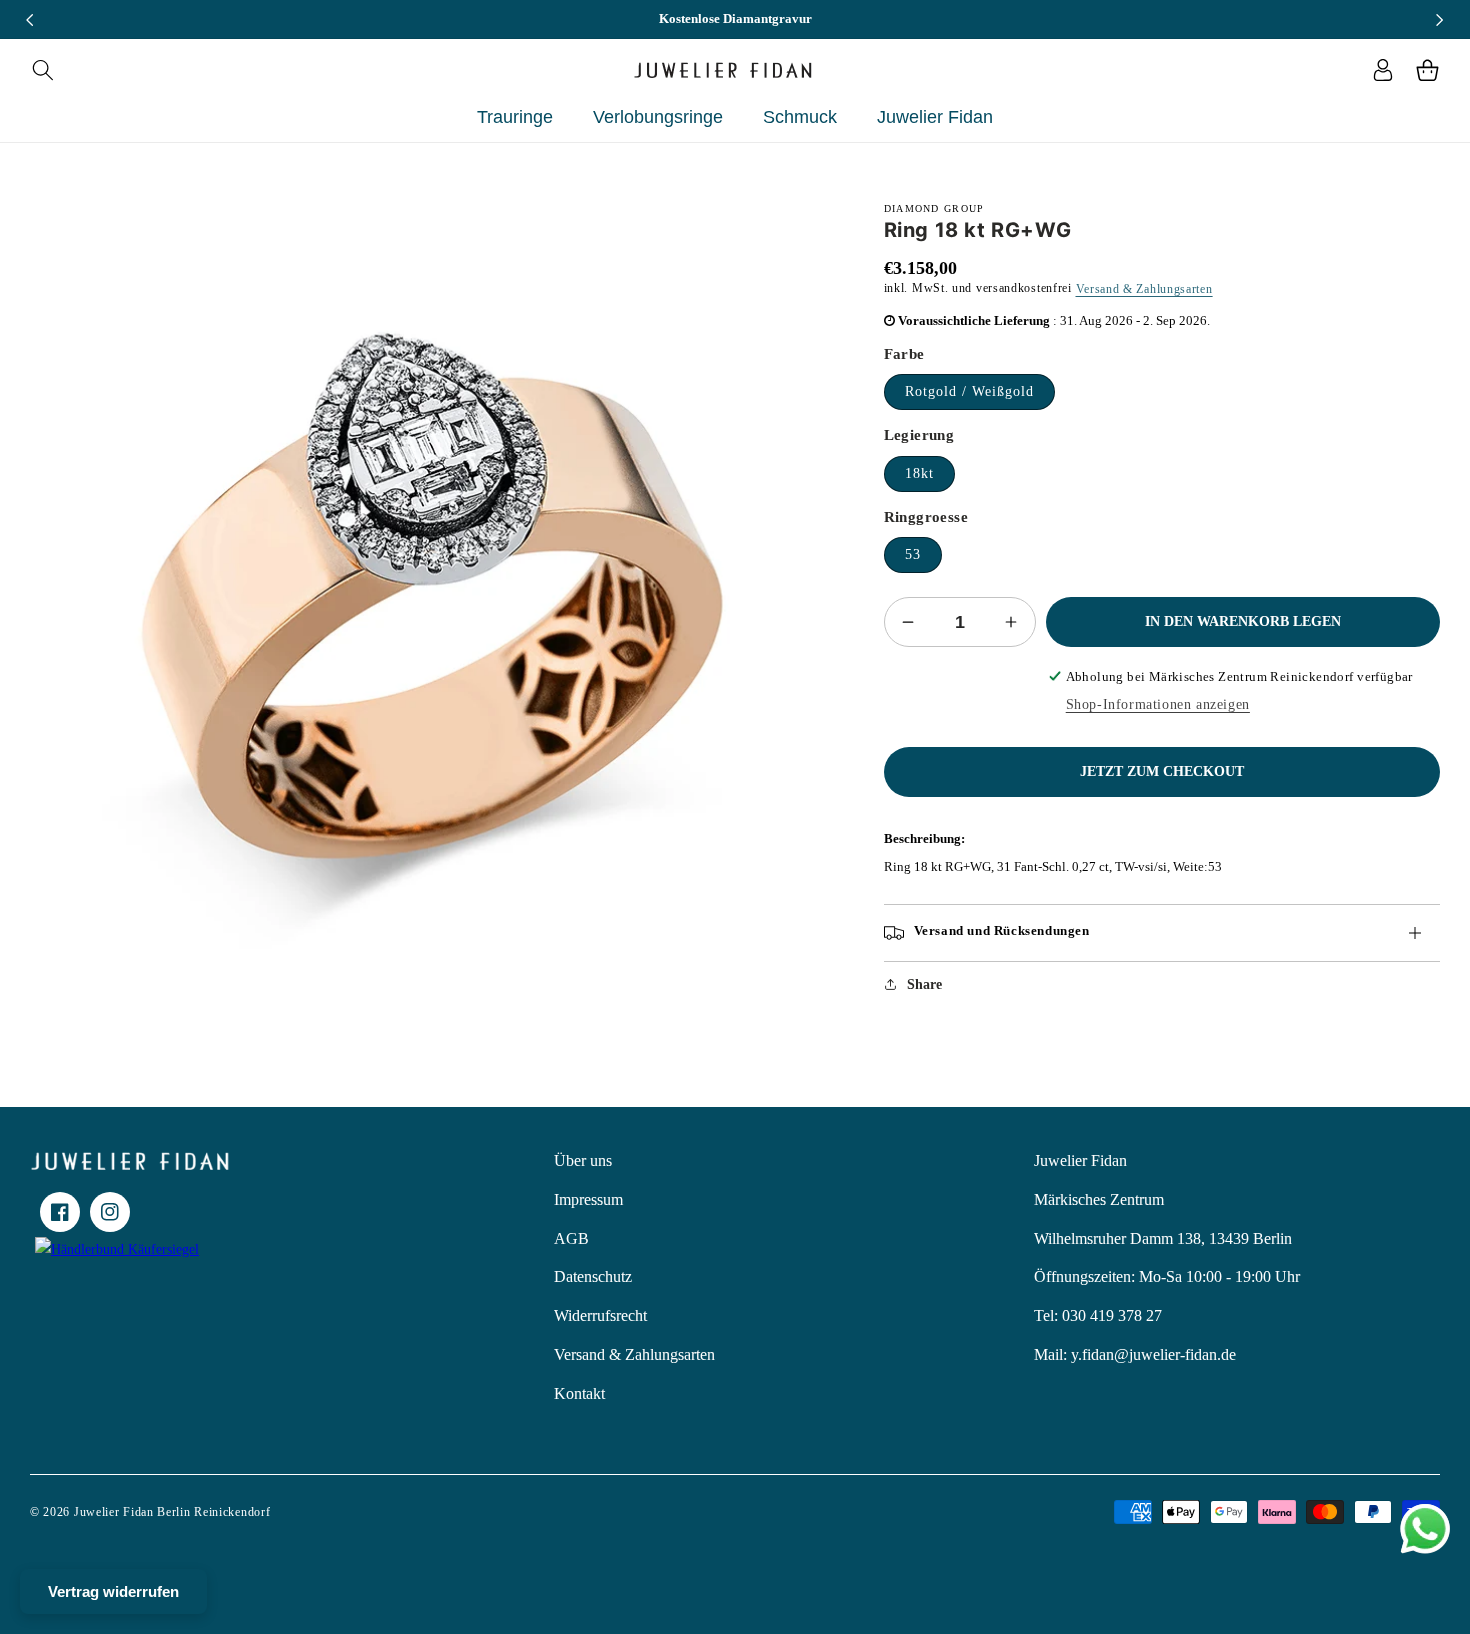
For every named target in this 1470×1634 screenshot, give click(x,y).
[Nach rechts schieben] (1440, 20)
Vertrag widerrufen (113, 1591)
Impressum (588, 1199)
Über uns (583, 1160)
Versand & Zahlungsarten (1144, 289)
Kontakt (579, 1393)
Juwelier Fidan (1080, 1160)
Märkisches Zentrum (1099, 1199)
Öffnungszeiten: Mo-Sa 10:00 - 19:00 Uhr (1167, 1276)
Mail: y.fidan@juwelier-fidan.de (1135, 1354)
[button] (42, 70)
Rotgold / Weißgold (969, 391)
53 (913, 554)
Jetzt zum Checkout (1162, 771)
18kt (919, 473)
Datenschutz (593, 1276)
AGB (571, 1238)
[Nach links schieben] (30, 20)
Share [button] (924, 984)
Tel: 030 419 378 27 (1098, 1315)
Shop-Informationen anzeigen (1158, 704)
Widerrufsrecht (600, 1315)
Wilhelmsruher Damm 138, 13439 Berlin (1163, 1238)
